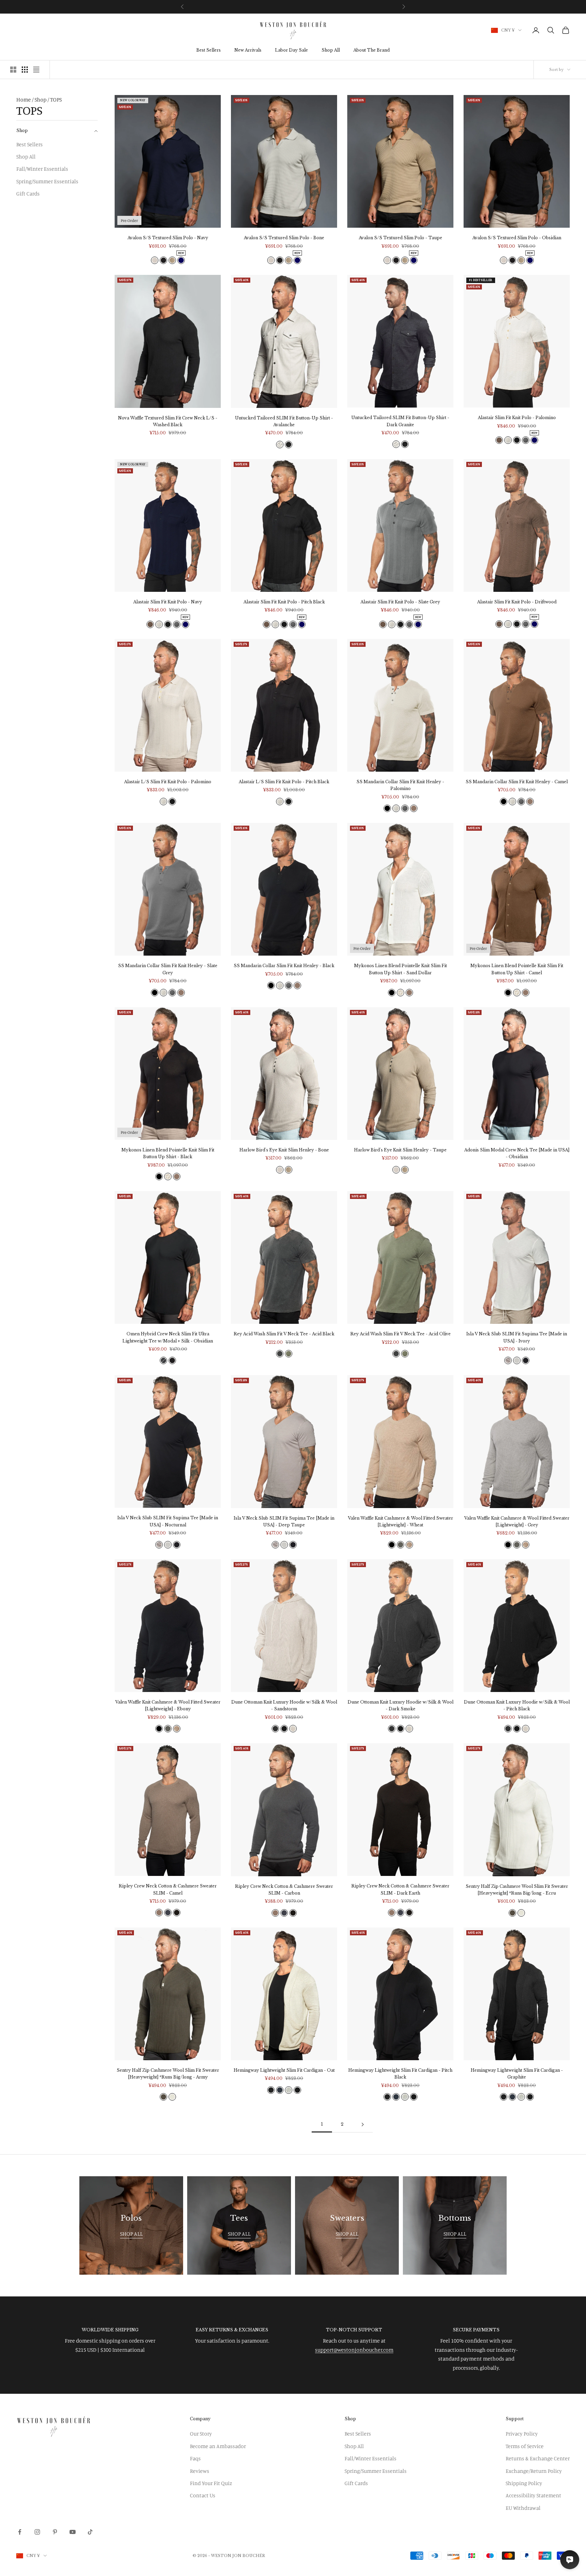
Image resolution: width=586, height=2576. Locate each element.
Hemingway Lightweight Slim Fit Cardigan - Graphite (517, 2074)
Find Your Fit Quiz (211, 2483)
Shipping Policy (524, 2483)
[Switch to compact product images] (36, 70)
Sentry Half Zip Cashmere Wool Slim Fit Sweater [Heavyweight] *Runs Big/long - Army (168, 2074)
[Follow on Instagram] (37, 2532)
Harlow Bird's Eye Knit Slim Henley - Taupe (400, 1150)
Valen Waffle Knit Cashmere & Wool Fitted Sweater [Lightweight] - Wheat (401, 1521)
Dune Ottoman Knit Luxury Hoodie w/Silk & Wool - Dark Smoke (401, 1705)
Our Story (201, 2433)
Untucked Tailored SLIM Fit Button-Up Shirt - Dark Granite (400, 421)
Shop (41, 99)
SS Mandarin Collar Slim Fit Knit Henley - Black (284, 966)
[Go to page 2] (363, 2124)
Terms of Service (525, 2446)
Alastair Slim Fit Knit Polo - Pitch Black (284, 602)
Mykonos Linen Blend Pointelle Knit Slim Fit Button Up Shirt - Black (168, 1153)
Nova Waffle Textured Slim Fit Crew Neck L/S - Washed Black (168, 421)
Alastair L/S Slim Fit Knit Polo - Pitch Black (284, 782)
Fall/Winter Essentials (42, 169)
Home (24, 99)
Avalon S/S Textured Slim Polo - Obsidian (517, 238)
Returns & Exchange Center (538, 2458)
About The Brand (372, 50)
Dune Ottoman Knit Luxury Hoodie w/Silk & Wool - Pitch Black (517, 1705)
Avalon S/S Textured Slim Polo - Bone (284, 238)
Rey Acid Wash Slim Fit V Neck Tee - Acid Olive (401, 1334)
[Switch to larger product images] (13, 70)
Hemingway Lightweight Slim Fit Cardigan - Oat (284, 2070)
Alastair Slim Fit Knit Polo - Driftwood (517, 602)
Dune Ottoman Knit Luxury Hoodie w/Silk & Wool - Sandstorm (284, 1705)
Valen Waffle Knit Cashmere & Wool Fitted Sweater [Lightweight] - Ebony (168, 1705)
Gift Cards (28, 193)
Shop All (331, 50)
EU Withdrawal (523, 2508)
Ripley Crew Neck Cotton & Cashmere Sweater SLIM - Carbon (284, 1890)
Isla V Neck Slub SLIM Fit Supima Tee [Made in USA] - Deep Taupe (284, 1521)
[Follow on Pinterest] (55, 2532)
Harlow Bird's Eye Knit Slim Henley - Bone (284, 1150)
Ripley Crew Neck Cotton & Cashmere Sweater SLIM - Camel (168, 1889)
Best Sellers (209, 50)
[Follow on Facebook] (20, 2532)
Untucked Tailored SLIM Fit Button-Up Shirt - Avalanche (284, 421)
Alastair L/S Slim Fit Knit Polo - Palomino (168, 782)
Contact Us (203, 2495)
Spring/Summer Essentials (47, 181)
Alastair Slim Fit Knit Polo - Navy (168, 602)
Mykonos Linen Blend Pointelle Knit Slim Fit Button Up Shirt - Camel (517, 969)
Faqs (195, 2458)
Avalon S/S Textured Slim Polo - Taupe (401, 238)
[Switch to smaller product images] (25, 70)
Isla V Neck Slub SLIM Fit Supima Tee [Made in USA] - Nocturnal (168, 1521)
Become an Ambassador (218, 2446)
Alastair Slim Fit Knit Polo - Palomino (517, 418)
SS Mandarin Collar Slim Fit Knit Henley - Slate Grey (168, 969)
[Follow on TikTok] (90, 2532)
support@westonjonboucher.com (354, 2350)
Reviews (200, 2471)
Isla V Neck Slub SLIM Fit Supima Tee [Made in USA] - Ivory (517, 1337)
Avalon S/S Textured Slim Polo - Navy (168, 238)
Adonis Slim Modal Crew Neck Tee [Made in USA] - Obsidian (517, 1153)
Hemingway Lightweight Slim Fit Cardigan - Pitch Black (400, 2074)
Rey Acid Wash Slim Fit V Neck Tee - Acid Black (284, 1334)
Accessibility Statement (533, 2495)
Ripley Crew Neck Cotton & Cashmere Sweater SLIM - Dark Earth (400, 1889)
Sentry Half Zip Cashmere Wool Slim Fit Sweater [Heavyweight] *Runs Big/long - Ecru (517, 1890)
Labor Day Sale (291, 50)
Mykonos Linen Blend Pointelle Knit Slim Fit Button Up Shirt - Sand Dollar (401, 969)
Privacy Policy (522, 2433)
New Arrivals (248, 50)
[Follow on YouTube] (73, 2532)
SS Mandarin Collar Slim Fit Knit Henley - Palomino (400, 785)
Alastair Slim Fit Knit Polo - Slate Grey (400, 602)
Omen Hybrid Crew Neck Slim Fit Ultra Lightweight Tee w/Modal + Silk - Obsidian (168, 1337)
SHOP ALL (131, 2234)
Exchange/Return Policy (534, 2471)
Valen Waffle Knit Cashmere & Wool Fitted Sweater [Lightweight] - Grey (517, 1521)
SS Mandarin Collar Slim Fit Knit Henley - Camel (517, 782)
